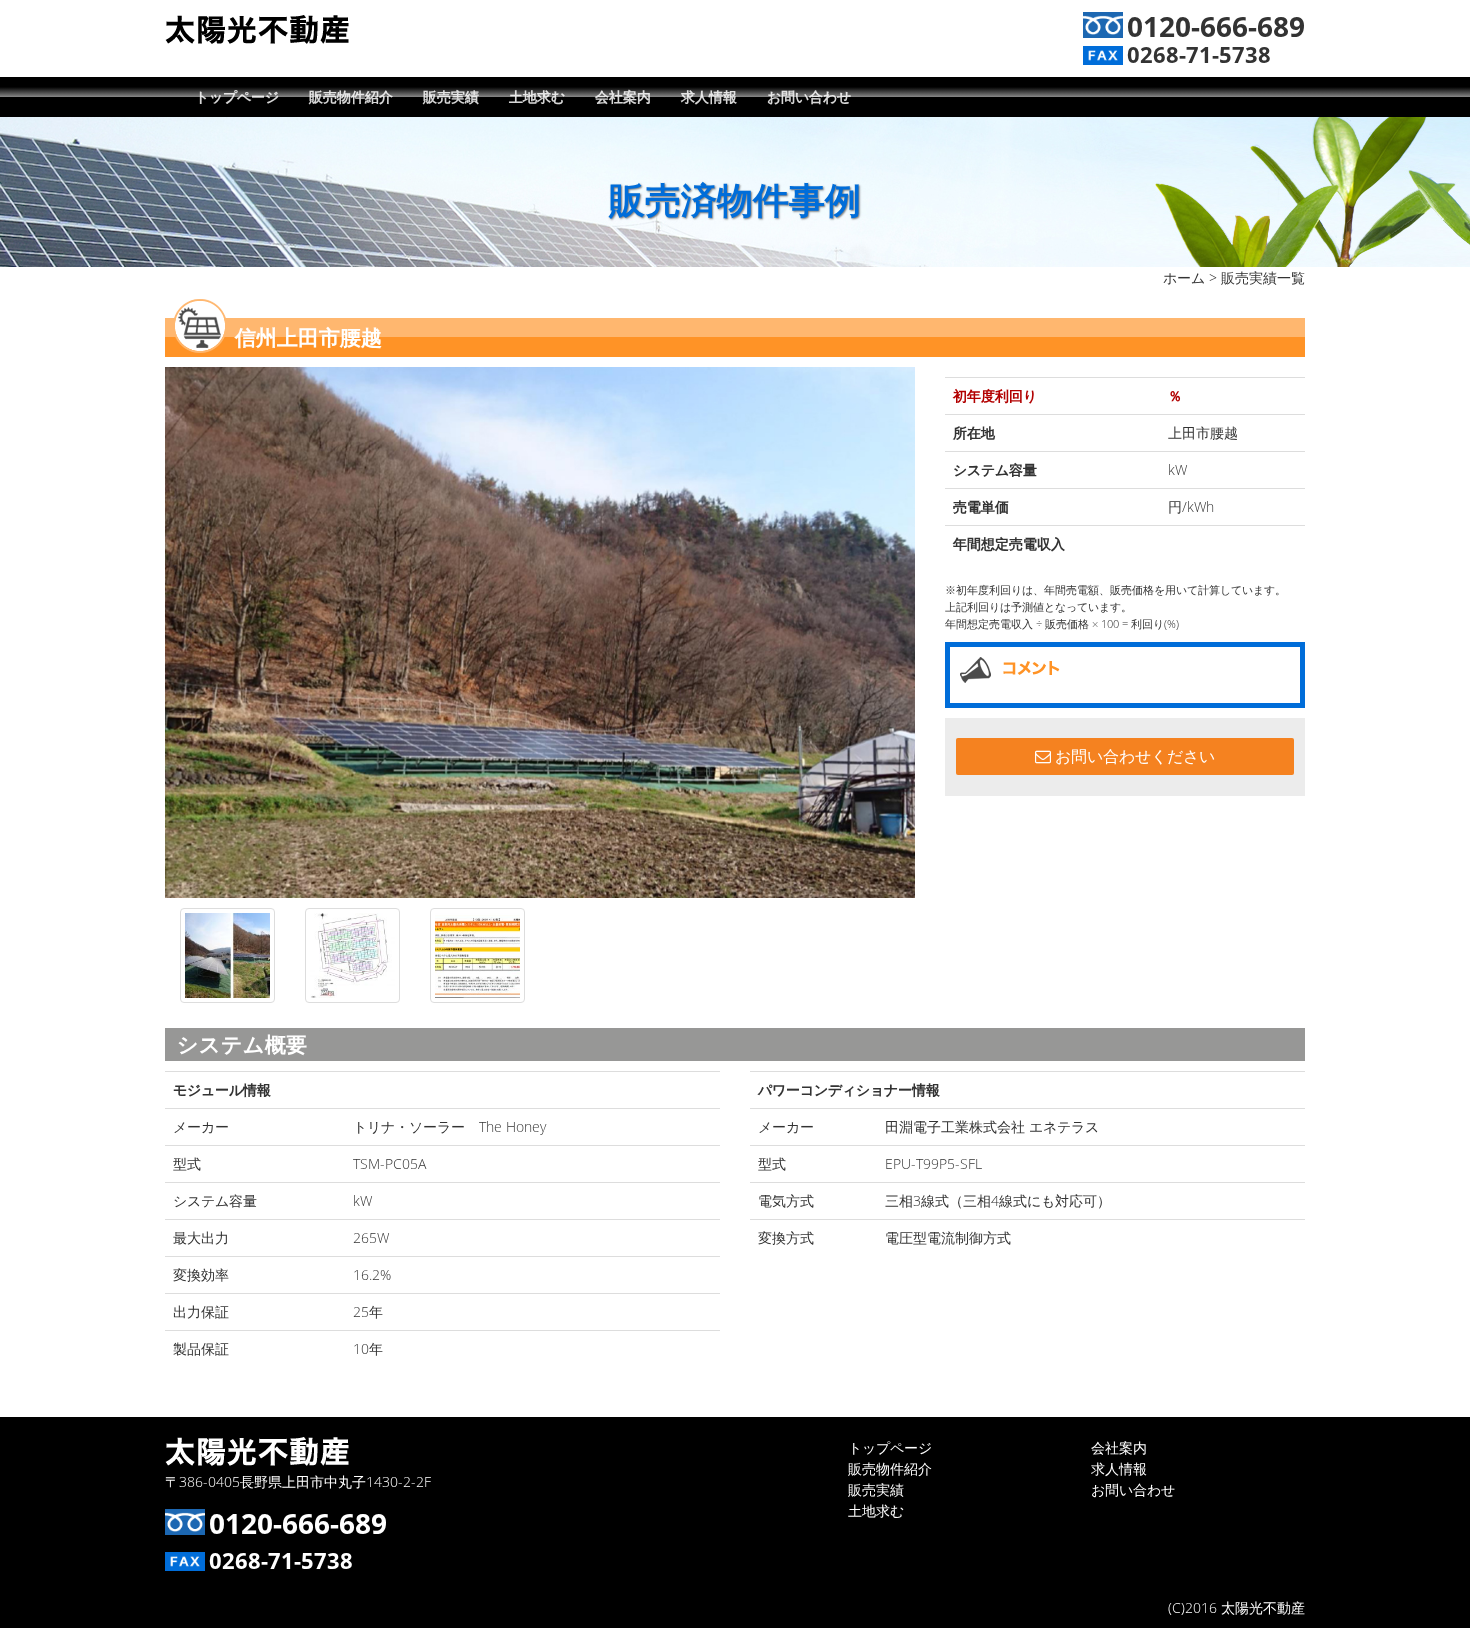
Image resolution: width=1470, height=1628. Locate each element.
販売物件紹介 (351, 96)
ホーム (1184, 277)
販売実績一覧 (1263, 277)
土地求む (537, 96)
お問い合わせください (1133, 756)
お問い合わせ (809, 96)
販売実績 (451, 96)
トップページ (237, 96)
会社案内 (623, 96)
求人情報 (709, 96)
